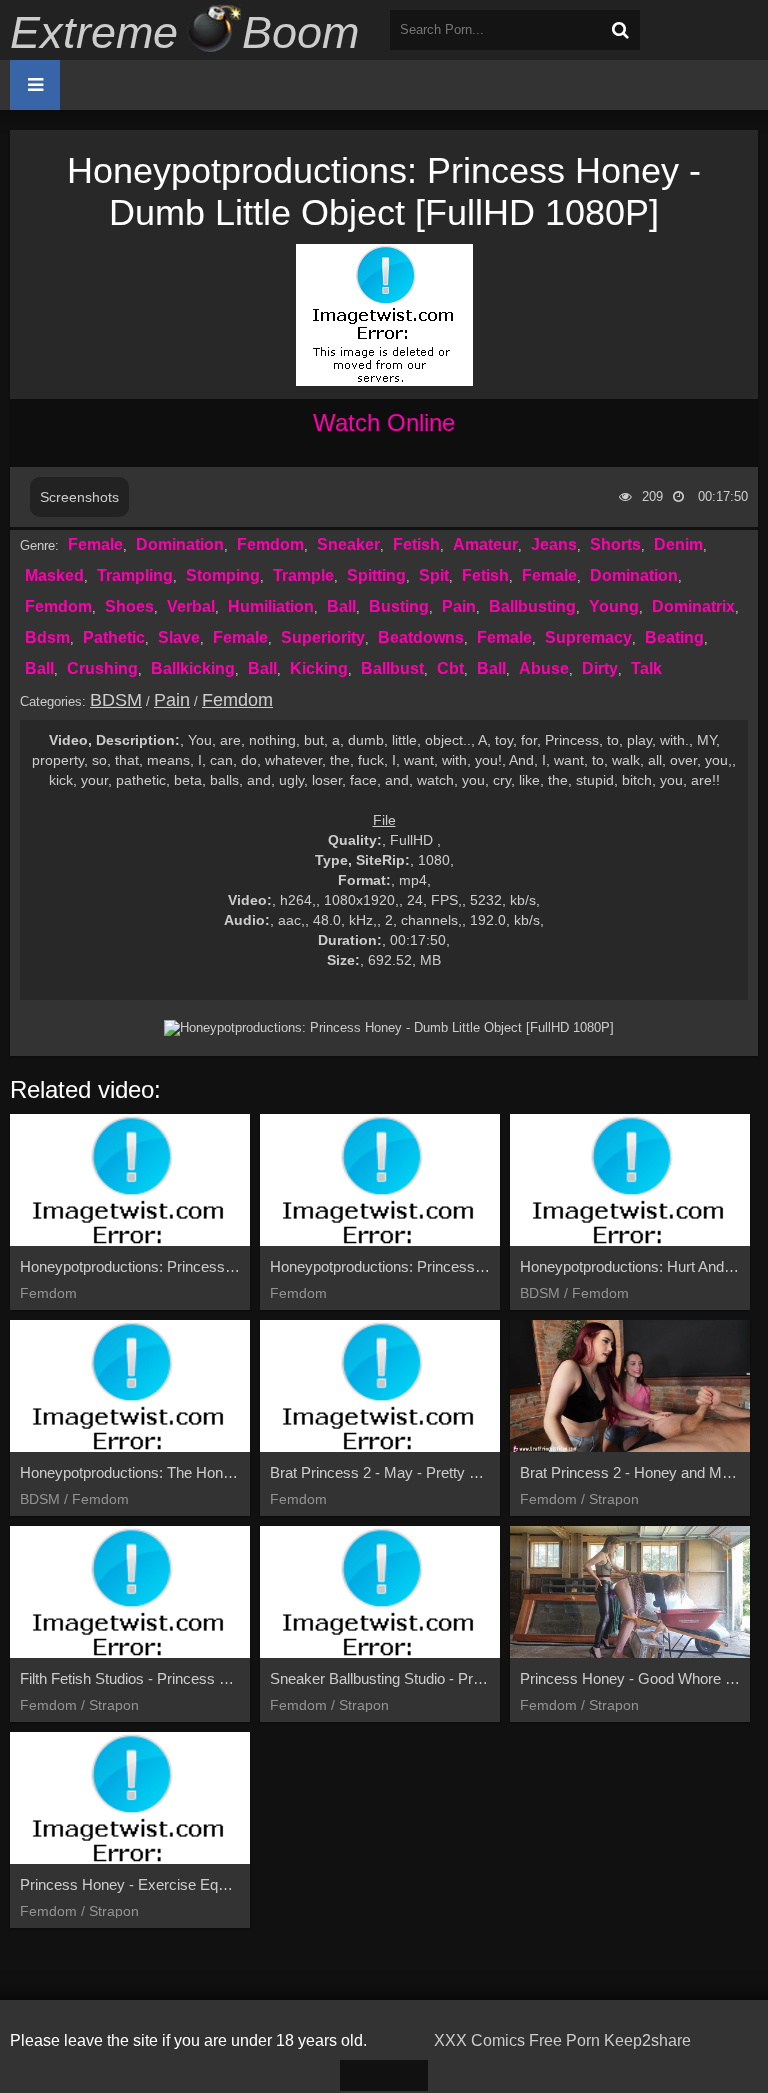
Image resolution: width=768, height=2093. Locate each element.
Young (614, 606)
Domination (180, 544)
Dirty (600, 668)
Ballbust (392, 668)
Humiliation (271, 606)
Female (95, 544)
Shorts (615, 544)
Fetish (416, 544)
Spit (434, 575)
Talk (646, 668)
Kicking (319, 668)
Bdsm (47, 637)
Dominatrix (693, 606)
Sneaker (348, 544)
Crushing (102, 668)
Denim (678, 544)
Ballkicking (193, 668)
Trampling (135, 575)
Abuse (544, 668)
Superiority (323, 637)
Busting (399, 606)
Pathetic (114, 637)
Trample (303, 575)
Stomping (223, 575)
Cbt (450, 668)
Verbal (191, 606)
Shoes (129, 606)
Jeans (554, 544)
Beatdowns (421, 637)
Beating (674, 637)
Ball (341, 606)
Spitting (376, 575)
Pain (459, 606)
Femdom (270, 544)
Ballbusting (532, 606)
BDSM (116, 700)
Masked (54, 575)
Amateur (485, 544)
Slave (179, 637)
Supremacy (588, 637)
